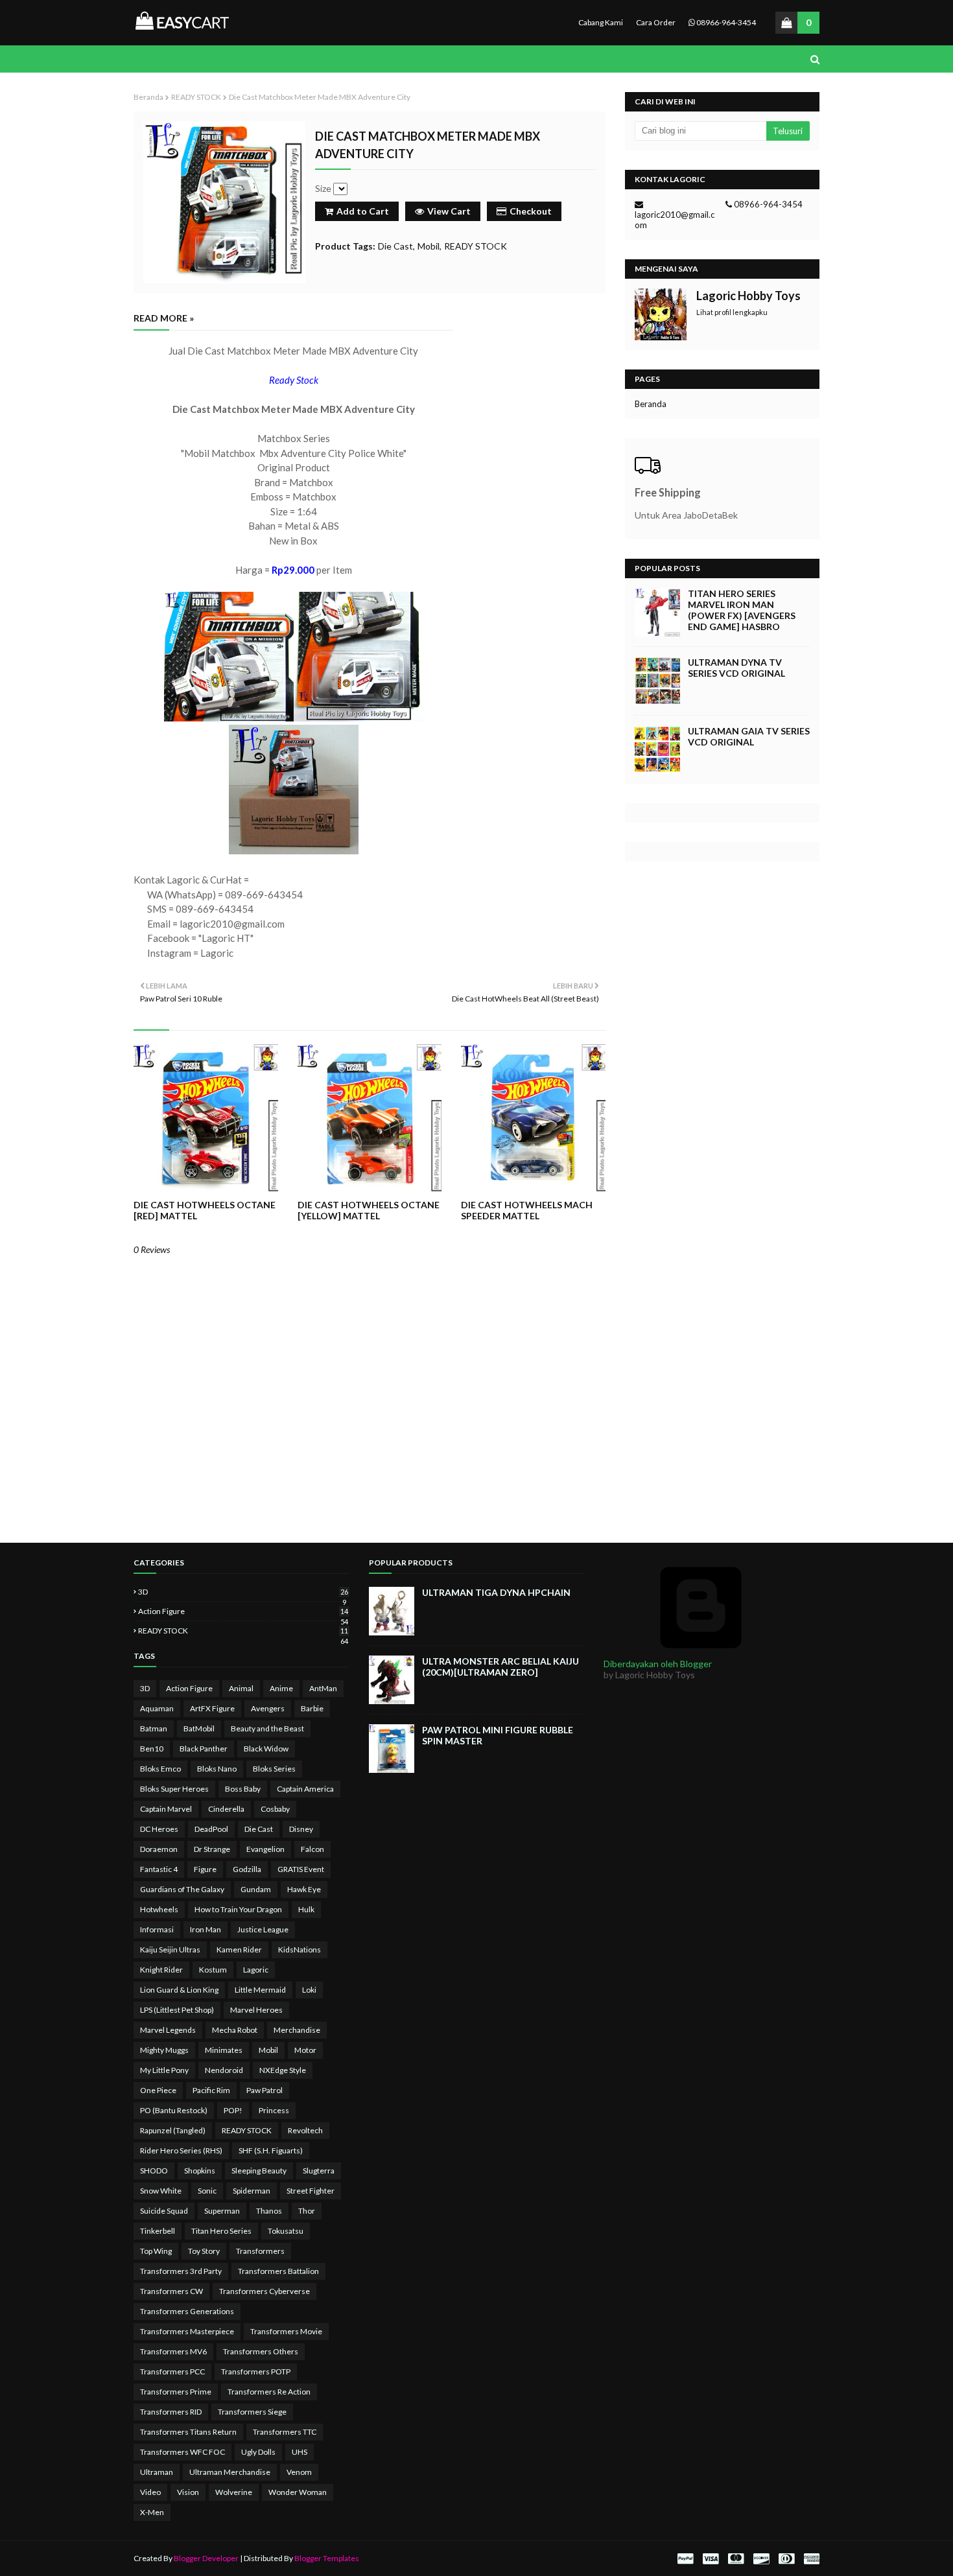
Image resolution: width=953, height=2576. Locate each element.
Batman (154, 1728)
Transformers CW (171, 2291)
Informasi (157, 1929)
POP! (233, 2110)
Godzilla (247, 1869)
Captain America (305, 1789)
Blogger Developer (206, 2558)
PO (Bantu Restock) (174, 2110)
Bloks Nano (217, 1769)
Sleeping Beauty (259, 2171)
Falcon (312, 1849)
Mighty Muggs (164, 2050)
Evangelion (265, 1849)
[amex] (810, 2559)
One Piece (158, 2090)
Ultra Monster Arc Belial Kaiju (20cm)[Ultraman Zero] (500, 1667)
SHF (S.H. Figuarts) (271, 2150)
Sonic (207, 2191)
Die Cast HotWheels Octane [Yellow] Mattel (369, 1210)
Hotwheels (159, 1909)
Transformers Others (261, 2351)
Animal (241, 1688)
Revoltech (305, 2130)
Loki (309, 1990)
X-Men (152, 2512)
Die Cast (395, 246)
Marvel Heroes (256, 2010)
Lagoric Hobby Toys (748, 296)
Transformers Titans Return (188, 2432)
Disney (301, 1829)
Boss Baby (243, 1789)
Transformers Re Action (269, 2392)
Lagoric (256, 1970)
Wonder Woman (298, 2492)
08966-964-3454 (725, 22)
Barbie (312, 1708)
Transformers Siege (252, 2412)
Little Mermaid (260, 1990)
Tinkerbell (158, 2231)
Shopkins (200, 2171)
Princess (274, 2110)
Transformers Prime (176, 2392)
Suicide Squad (164, 2211)
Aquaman (157, 1708)
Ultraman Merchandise (230, 2472)
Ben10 (152, 1749)
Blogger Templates (327, 2558)
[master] (736, 2559)
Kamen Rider (239, 1950)
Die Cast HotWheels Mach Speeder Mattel (527, 1210)
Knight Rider (161, 1970)
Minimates (224, 2050)
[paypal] (685, 2559)
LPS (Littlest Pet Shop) (177, 2010)
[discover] (761, 2559)
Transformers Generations (187, 2311)
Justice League (263, 1929)
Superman (222, 2211)
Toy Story (204, 2251)
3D (243, 1592)
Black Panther (204, 1749)
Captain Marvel (166, 1809)
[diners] (786, 2559)
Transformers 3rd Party (181, 2271)
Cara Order (656, 22)
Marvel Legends (168, 2030)
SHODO (154, 2171)
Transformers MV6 (173, 2351)
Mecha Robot (235, 2030)
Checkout (531, 211)
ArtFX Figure (212, 1708)
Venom (299, 2472)
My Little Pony (164, 2070)
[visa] (711, 2559)
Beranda (148, 97)
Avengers (268, 1708)
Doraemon (159, 1849)
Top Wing (156, 2251)
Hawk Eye (304, 1889)
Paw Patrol (265, 2090)
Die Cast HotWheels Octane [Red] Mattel (205, 1210)
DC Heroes (159, 1829)
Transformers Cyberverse (265, 2291)
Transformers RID (171, 2412)
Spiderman (252, 2191)
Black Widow (266, 1749)
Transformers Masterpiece (187, 2331)
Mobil (429, 246)
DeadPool (211, 1829)
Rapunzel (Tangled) (173, 2130)
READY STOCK (196, 97)
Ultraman (157, 2472)
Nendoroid (224, 2070)
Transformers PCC (172, 2371)
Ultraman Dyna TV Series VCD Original (736, 668)
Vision (188, 2492)
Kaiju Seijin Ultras (170, 1950)
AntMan (323, 1688)
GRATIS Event (301, 1869)
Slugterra (319, 2171)
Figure (205, 1869)
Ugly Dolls (258, 2452)
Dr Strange (212, 1849)
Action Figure (243, 1611)
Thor (307, 2211)
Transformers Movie (286, 2331)
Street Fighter (311, 2191)
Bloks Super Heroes (174, 1789)
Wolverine (234, 2492)
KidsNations (300, 1950)
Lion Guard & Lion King (179, 1990)
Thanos (269, 2211)
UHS (300, 2452)
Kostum (213, 1970)
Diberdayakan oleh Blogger (658, 1664)
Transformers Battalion (278, 2271)
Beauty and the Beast (267, 1728)
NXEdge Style (283, 2070)
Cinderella (226, 1809)
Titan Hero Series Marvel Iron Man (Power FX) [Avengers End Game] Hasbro (742, 610)
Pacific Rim (211, 2090)
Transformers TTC (285, 2432)
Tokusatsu (286, 2231)
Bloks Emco (160, 1769)
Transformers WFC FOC (182, 2452)
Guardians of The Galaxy (182, 1889)
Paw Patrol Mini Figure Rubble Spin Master (498, 1735)
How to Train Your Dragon (238, 1909)
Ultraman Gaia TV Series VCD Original (749, 736)
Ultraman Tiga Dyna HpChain (496, 1592)
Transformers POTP (256, 2371)
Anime (281, 1688)
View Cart (449, 211)
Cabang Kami (601, 22)
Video (150, 2492)
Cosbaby (275, 1809)
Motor (305, 2050)
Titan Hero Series (221, 2231)
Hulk (306, 1909)
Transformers (260, 2251)
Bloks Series (274, 1769)
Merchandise (297, 2030)
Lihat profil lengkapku (732, 312)
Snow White (161, 2191)
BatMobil (199, 1728)
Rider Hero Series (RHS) (181, 2150)
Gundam (256, 1889)
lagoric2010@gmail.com (675, 220)
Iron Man (206, 1929)
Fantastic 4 (159, 1869)
